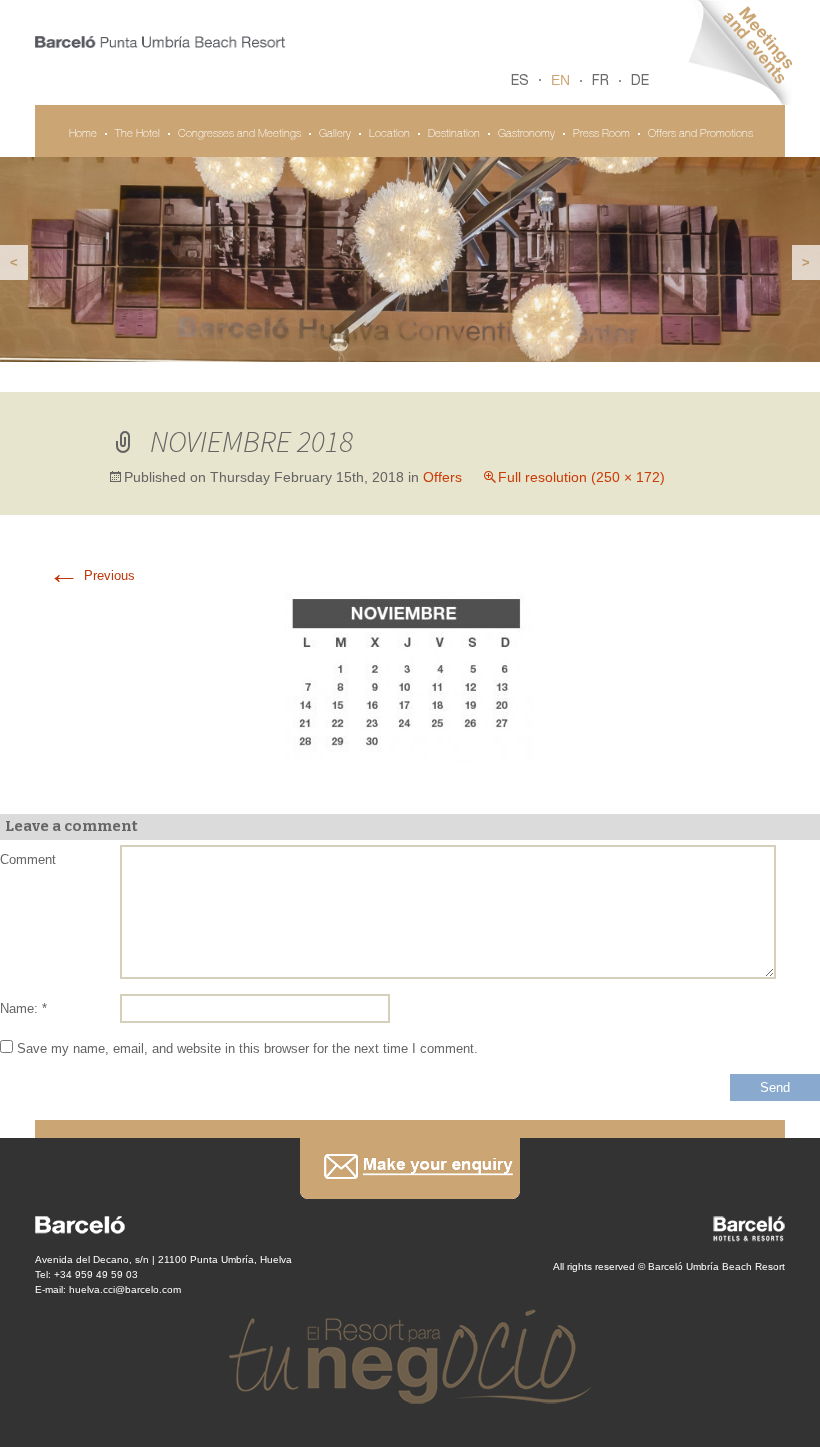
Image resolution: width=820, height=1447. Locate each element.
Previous (91, 575)
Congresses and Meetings (239, 134)
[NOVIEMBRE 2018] (410, 676)
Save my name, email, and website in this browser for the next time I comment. (247, 1048)
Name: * (23, 1008)
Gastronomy (526, 134)
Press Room (601, 134)
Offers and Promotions (700, 134)
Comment (28, 859)
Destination (454, 134)
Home (83, 134)
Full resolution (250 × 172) (581, 477)
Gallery (335, 134)
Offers (442, 477)
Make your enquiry (410, 1168)
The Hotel (137, 134)
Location (389, 134)
